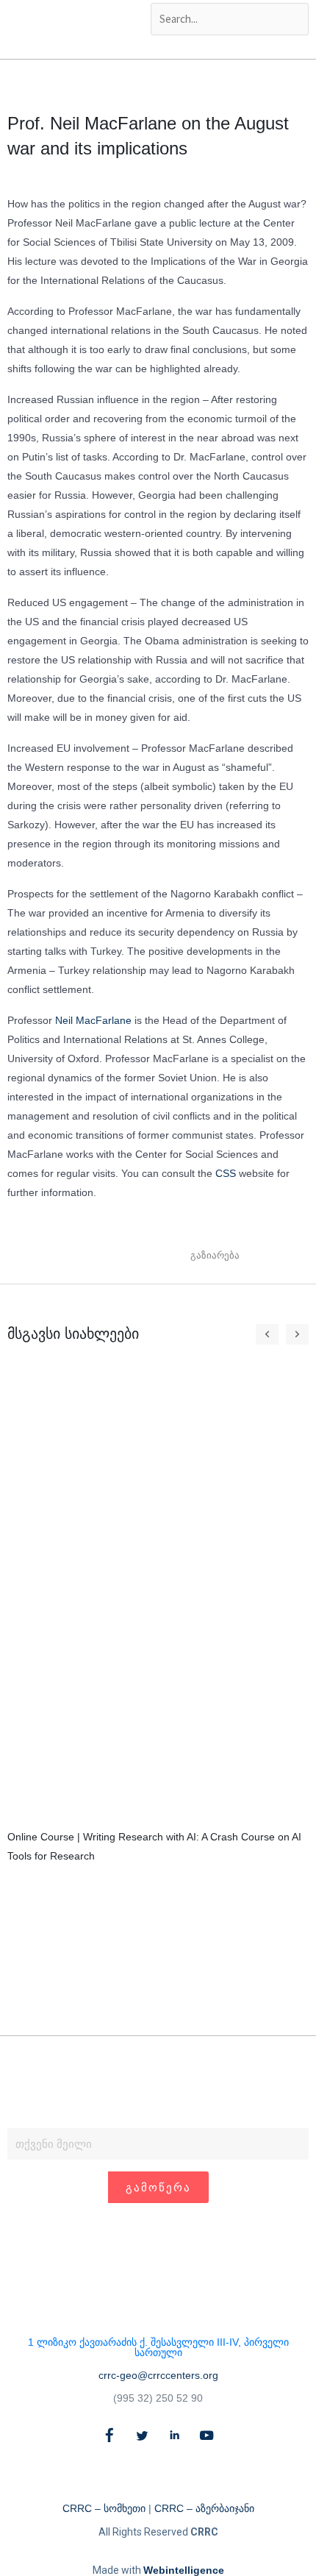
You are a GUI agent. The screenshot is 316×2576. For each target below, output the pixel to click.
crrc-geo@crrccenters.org (158, 2375)
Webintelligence (184, 2570)
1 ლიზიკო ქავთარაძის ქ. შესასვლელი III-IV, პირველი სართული (158, 2347)
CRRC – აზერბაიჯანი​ (204, 2508)
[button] (258, 1255)
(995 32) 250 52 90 (158, 2398)
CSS (226, 1173)
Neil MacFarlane (93, 1020)
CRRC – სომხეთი (104, 2508)
